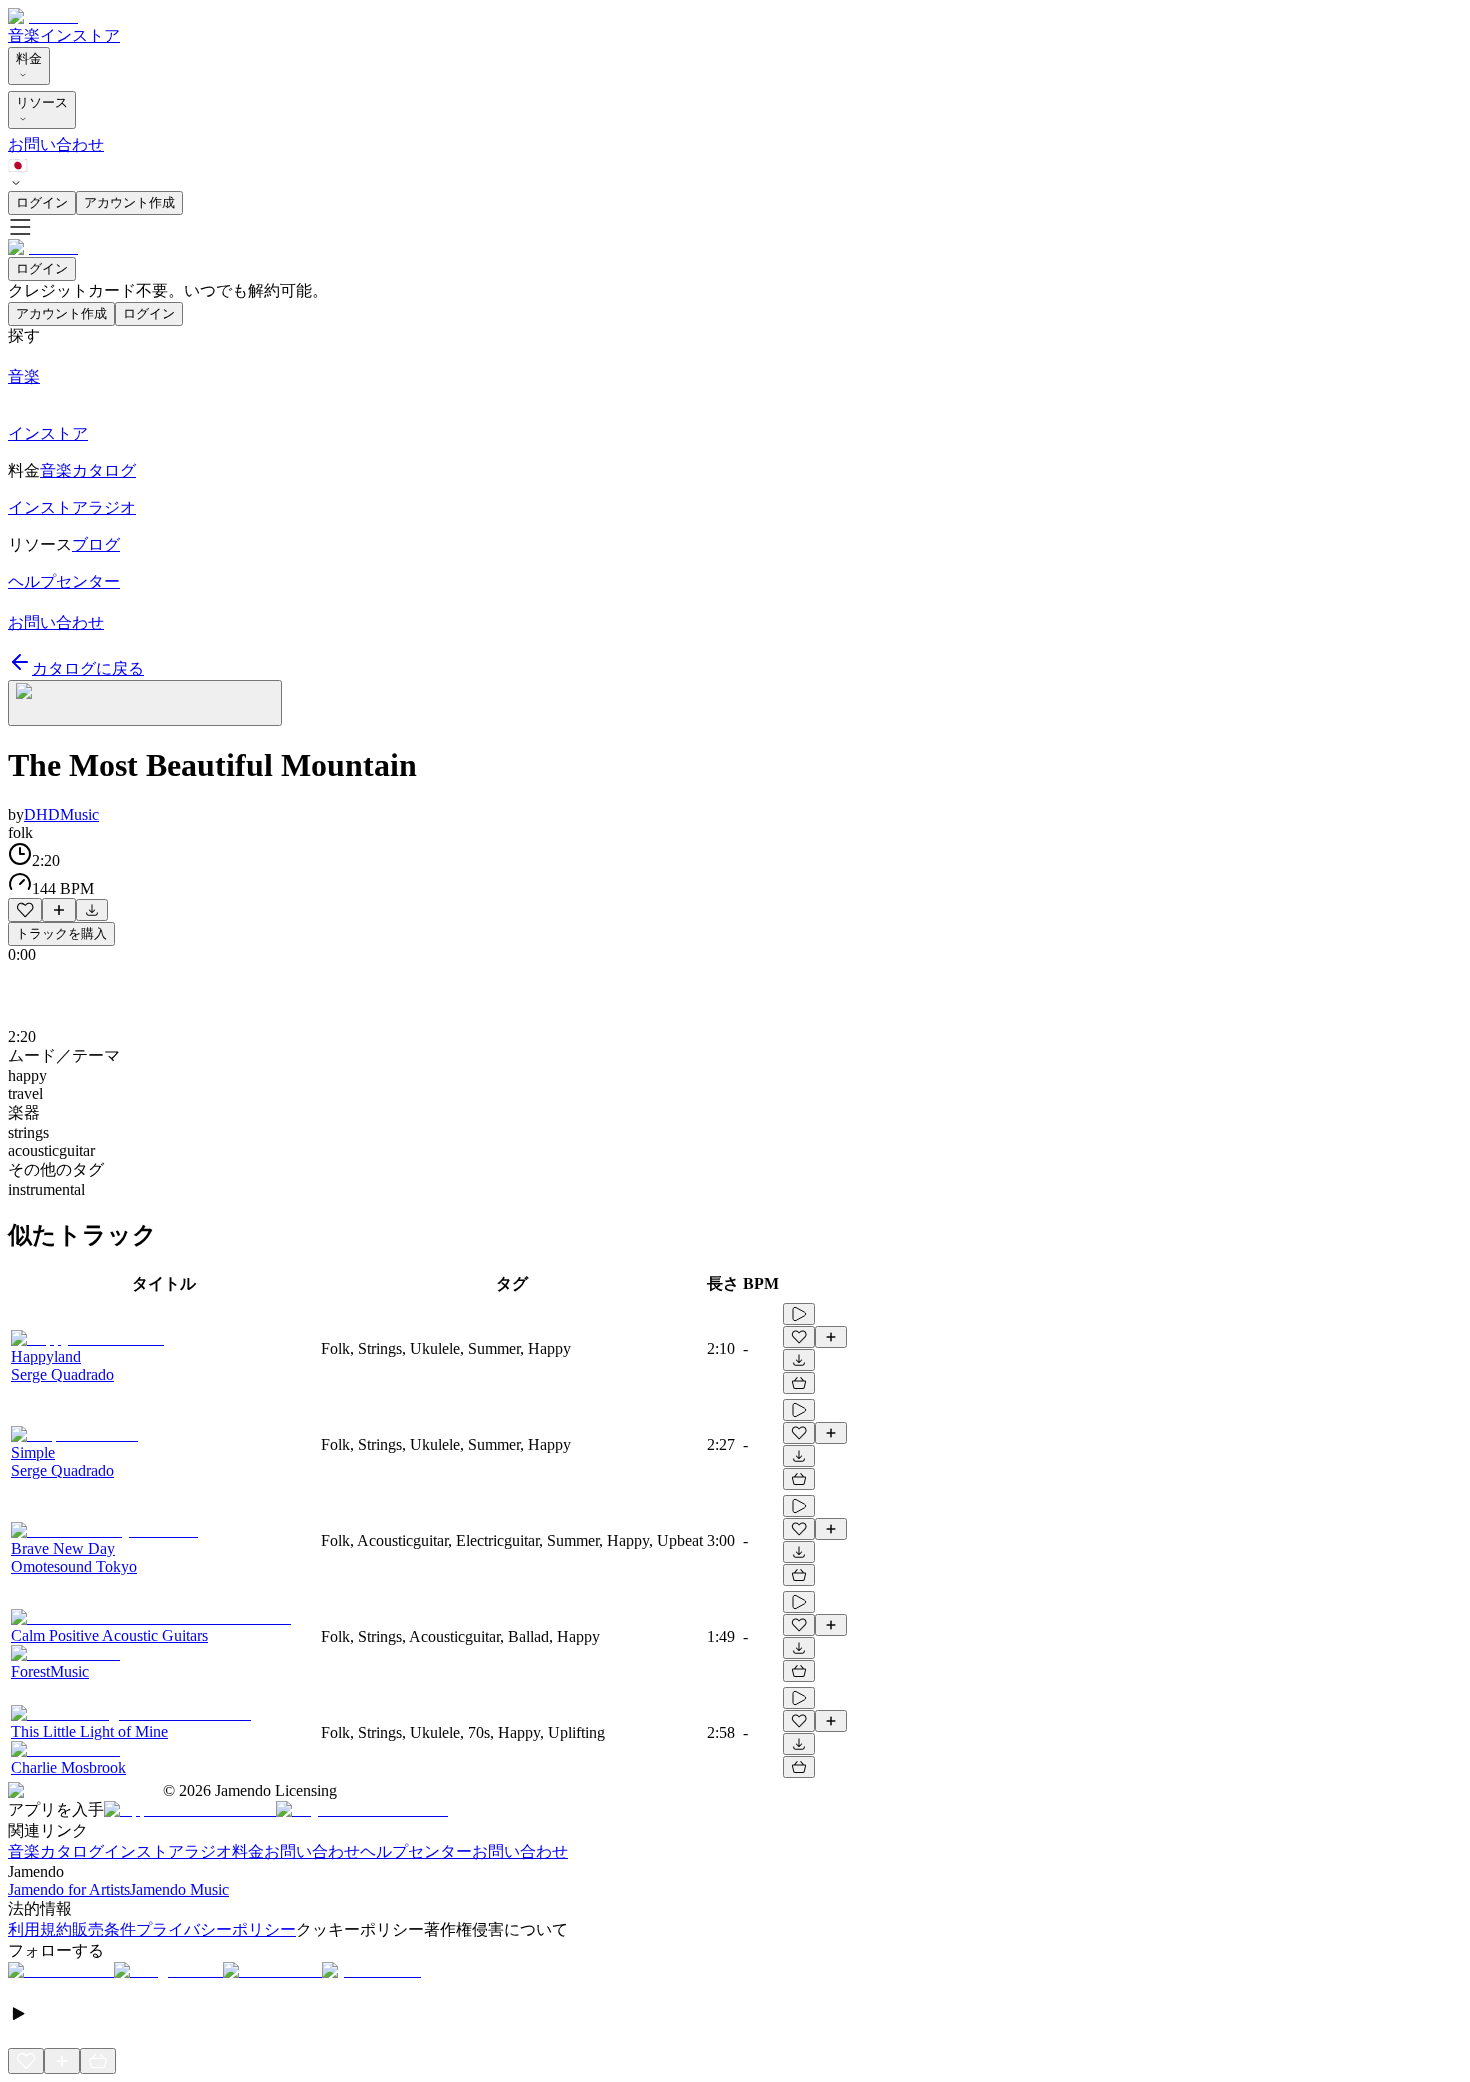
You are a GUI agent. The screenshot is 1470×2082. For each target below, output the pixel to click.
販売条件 (104, 1929)
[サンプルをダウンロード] (92, 910)
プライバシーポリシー (216, 1929)
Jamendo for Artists (69, 1889)
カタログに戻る (88, 668)
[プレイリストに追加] (59, 910)
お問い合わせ (56, 144)
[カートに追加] (799, 1383)
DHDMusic (61, 814)
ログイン (42, 202)
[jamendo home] (43, 16)
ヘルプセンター (416, 1851)
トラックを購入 (61, 933)
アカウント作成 (129, 202)
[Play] (145, 703)
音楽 (24, 35)
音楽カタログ (56, 1851)
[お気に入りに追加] (25, 910)
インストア (80, 35)
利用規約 (40, 1929)
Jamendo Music (179, 1889)
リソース (42, 102)
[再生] (799, 1314)
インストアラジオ (168, 1851)
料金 (29, 58)
